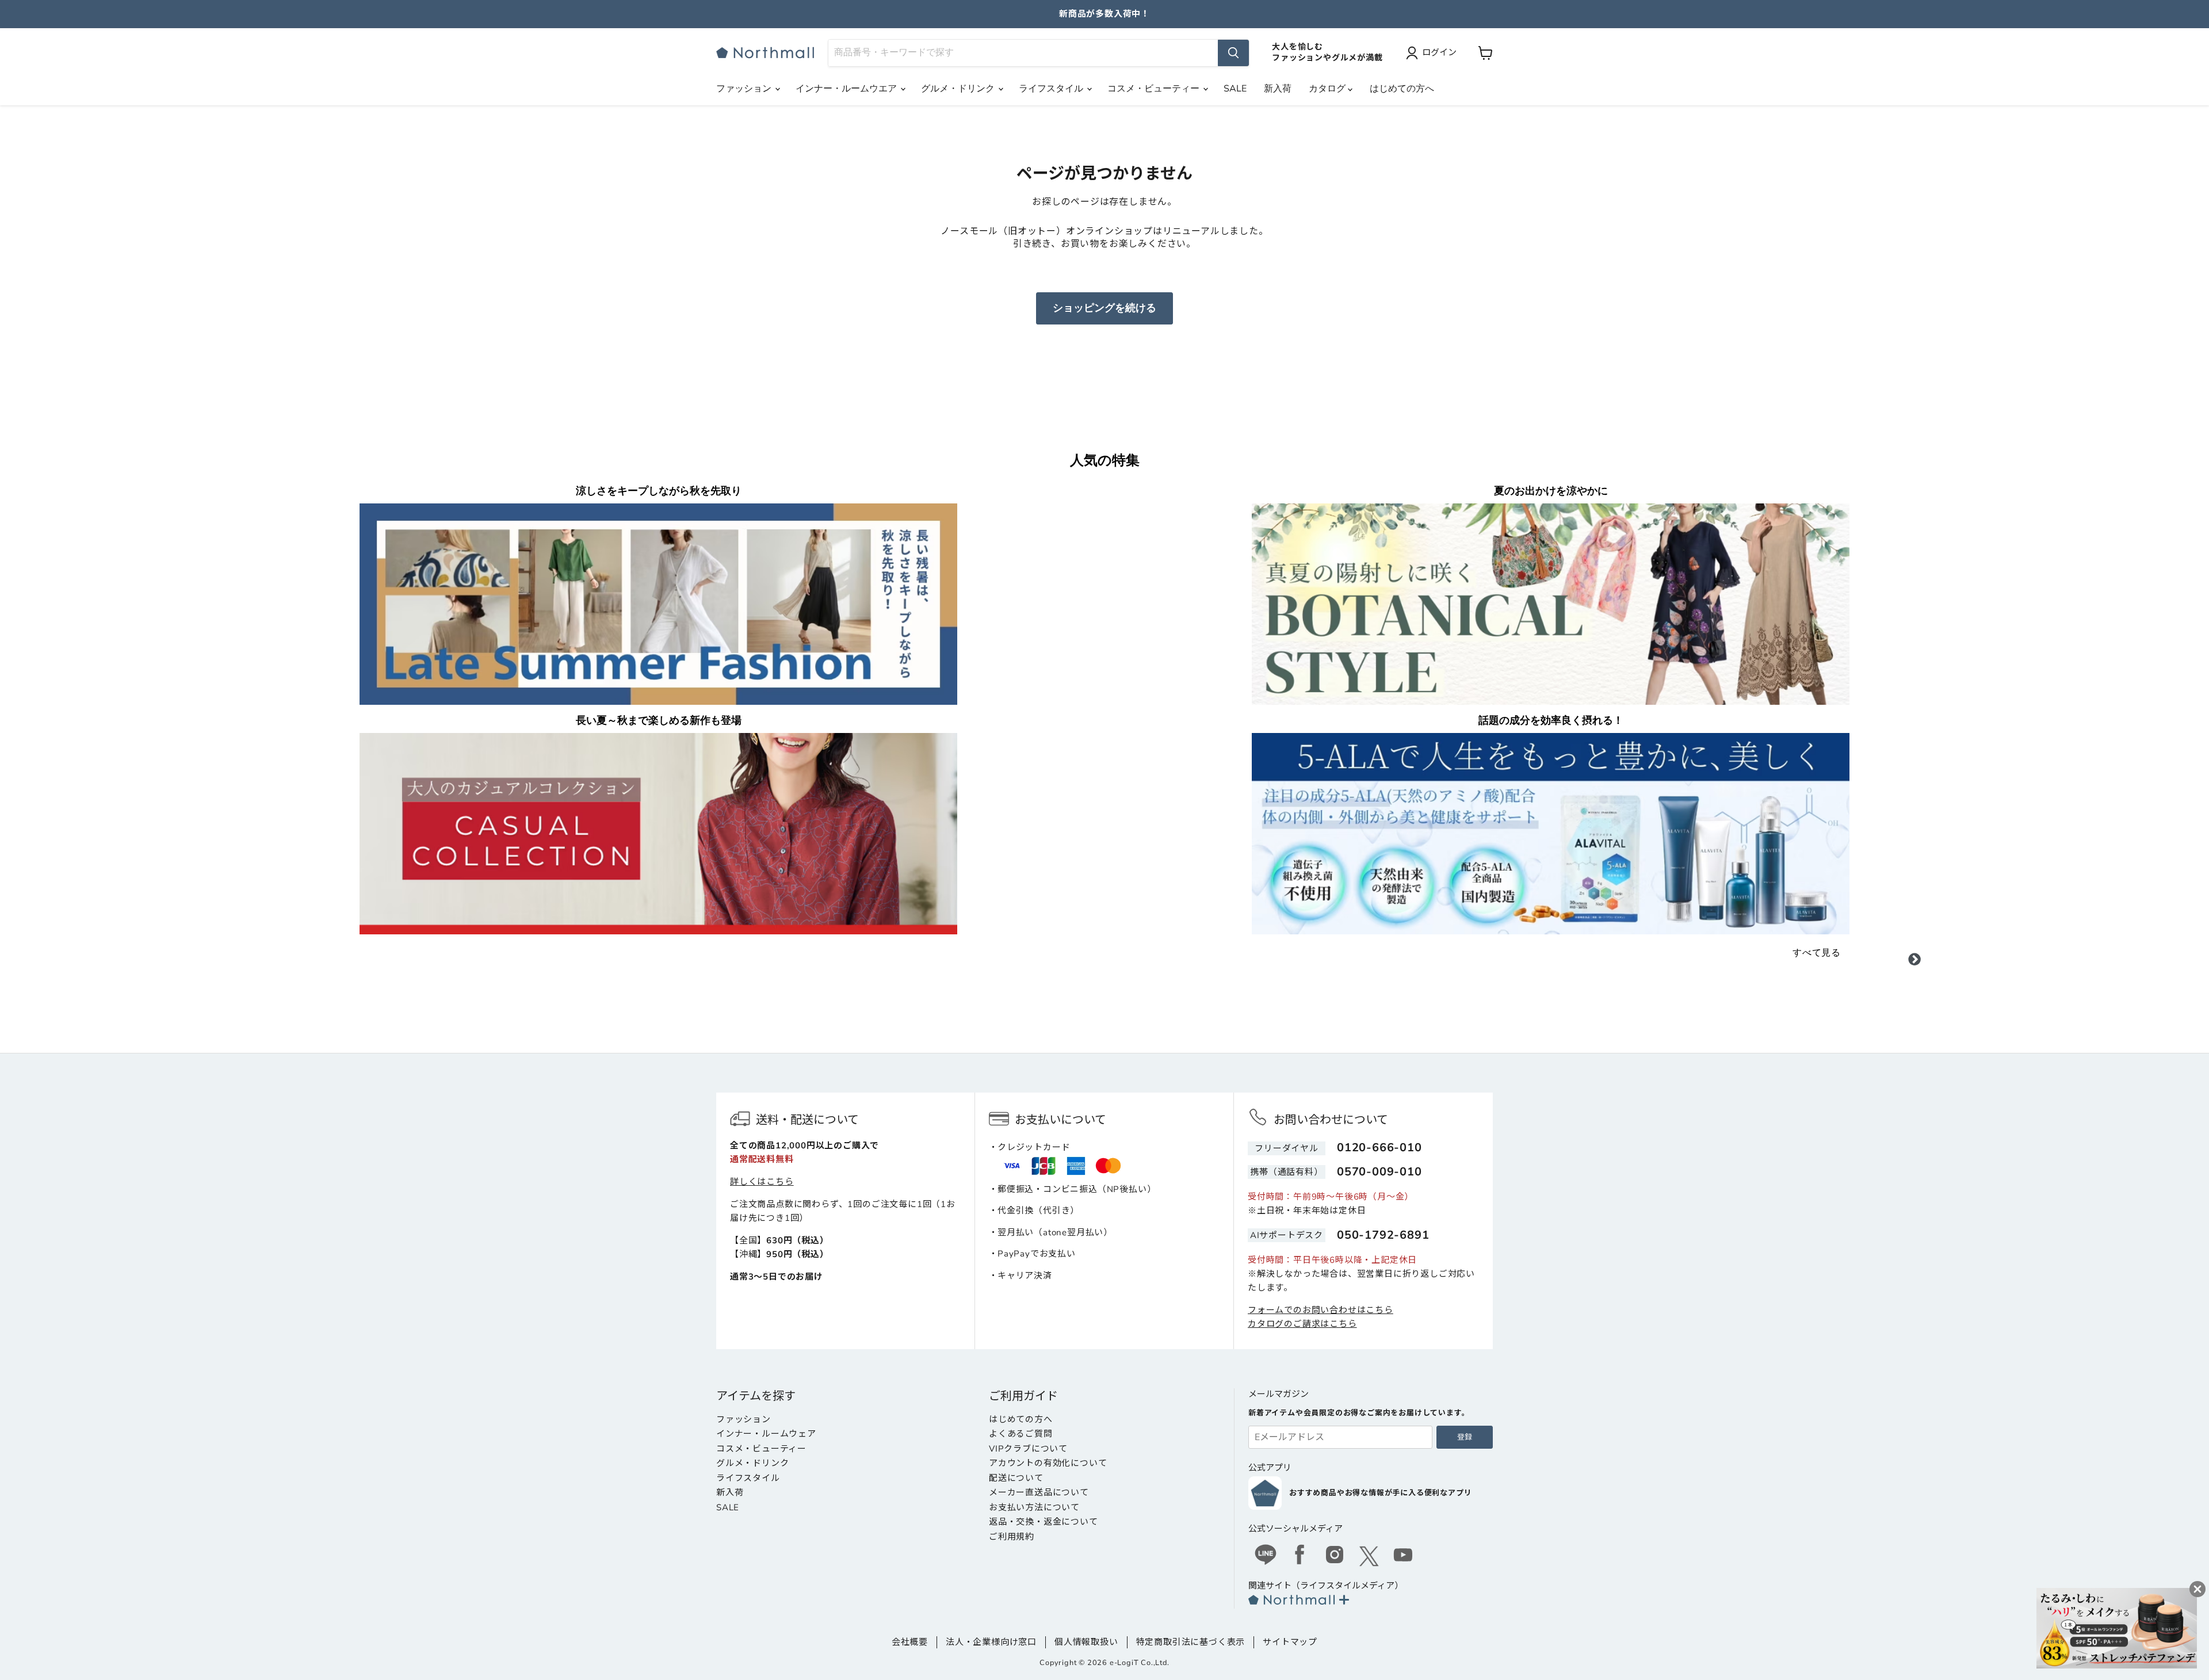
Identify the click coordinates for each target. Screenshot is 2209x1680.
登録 (1465, 1437)
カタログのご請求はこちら (1302, 1324)
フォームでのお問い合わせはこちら (1321, 1310)
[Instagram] (1335, 1556)
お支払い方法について (1034, 1507)
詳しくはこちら (762, 1182)
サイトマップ (1290, 1642)
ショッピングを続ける (1104, 308)
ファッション (745, 89)
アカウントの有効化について (1048, 1463)
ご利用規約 (1012, 1537)
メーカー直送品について (1039, 1492)
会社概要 (910, 1642)
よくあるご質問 (1021, 1434)
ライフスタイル (1052, 89)
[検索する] (1233, 53)
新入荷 (1278, 89)
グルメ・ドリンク (959, 89)
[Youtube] (1404, 1556)
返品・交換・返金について (1044, 1522)
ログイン (1439, 52)
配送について (1016, 1478)
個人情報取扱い (1086, 1642)
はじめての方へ (1402, 89)
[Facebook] (1300, 1556)
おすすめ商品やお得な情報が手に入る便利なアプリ (1380, 1493)
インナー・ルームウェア (766, 1434)
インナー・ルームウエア (847, 89)
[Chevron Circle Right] (1914, 961)
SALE (1235, 89)
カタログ (1328, 89)
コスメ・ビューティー (1155, 89)
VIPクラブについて (1028, 1449)
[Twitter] (1369, 1556)
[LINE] (1266, 1556)
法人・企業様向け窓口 (991, 1642)
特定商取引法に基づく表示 (1191, 1642)
